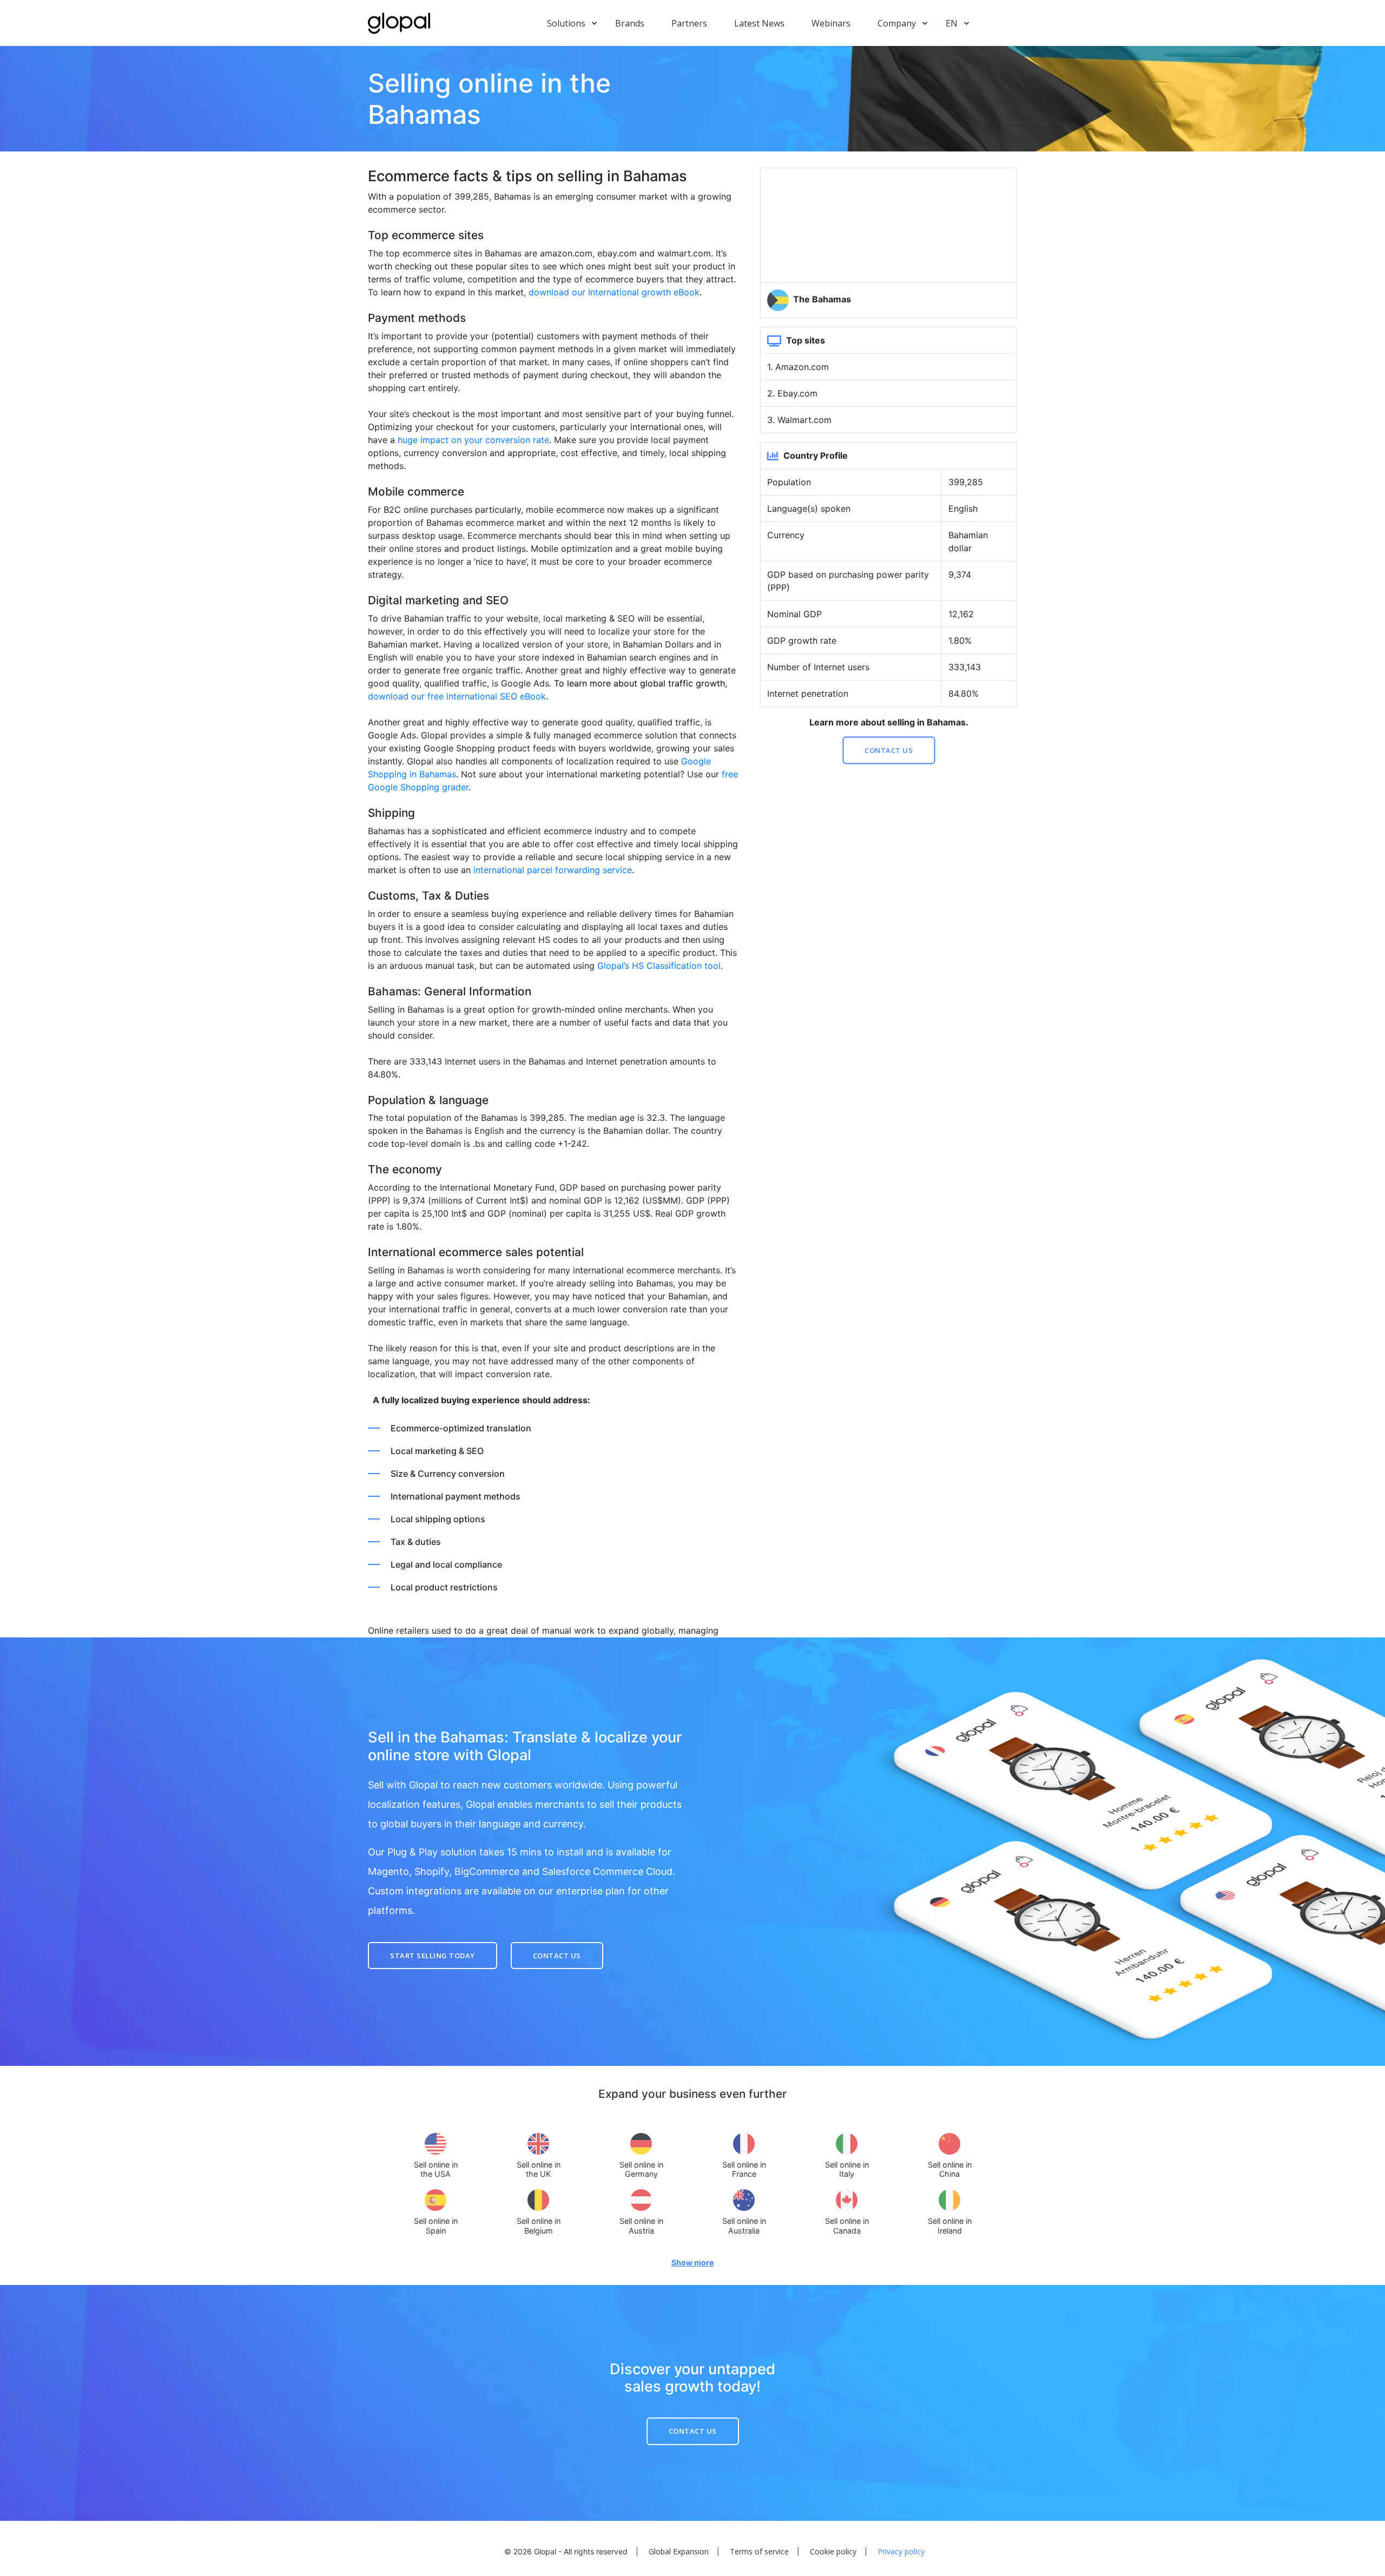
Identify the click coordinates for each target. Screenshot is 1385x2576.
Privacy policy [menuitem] (901, 2552)
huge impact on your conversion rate (473, 440)
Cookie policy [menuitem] (833, 2552)
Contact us (889, 750)
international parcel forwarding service (553, 870)
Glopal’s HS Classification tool (659, 966)
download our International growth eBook (614, 292)
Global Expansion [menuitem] (679, 2552)
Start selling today (433, 1955)
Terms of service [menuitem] (759, 2552)
